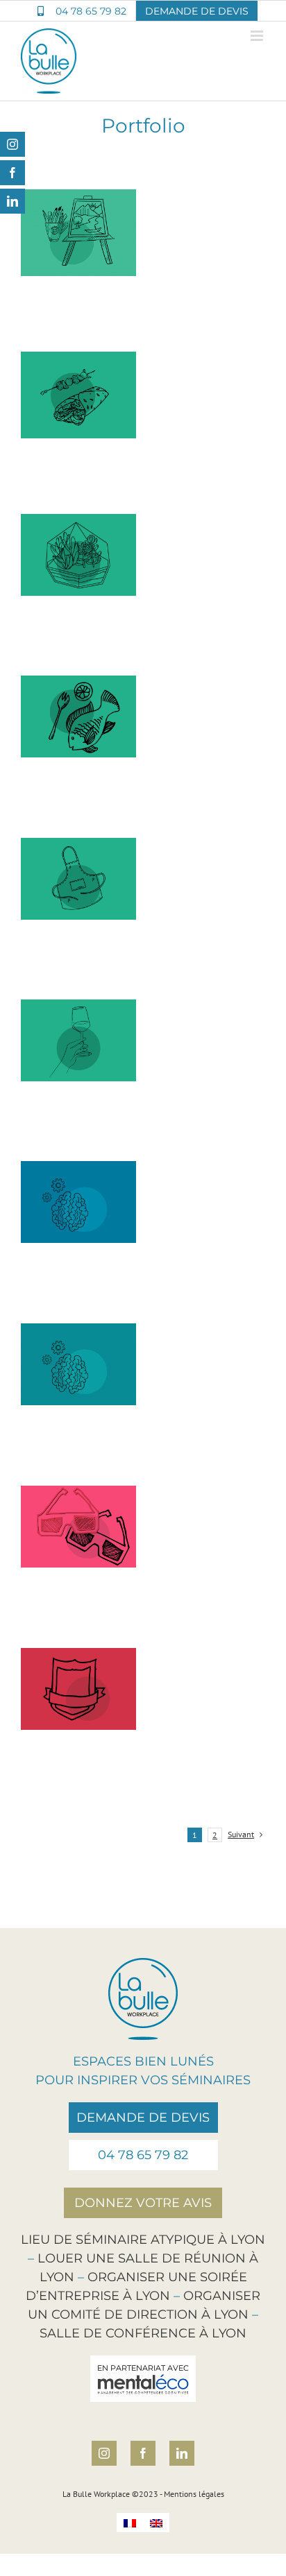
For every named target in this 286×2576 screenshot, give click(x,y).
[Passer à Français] (130, 2523)
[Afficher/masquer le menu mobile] (258, 36)
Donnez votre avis (143, 2203)
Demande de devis (143, 2118)
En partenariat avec (143, 2368)
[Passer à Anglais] (156, 2523)
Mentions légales (194, 2494)
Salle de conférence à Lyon (143, 2333)
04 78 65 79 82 (143, 2155)
